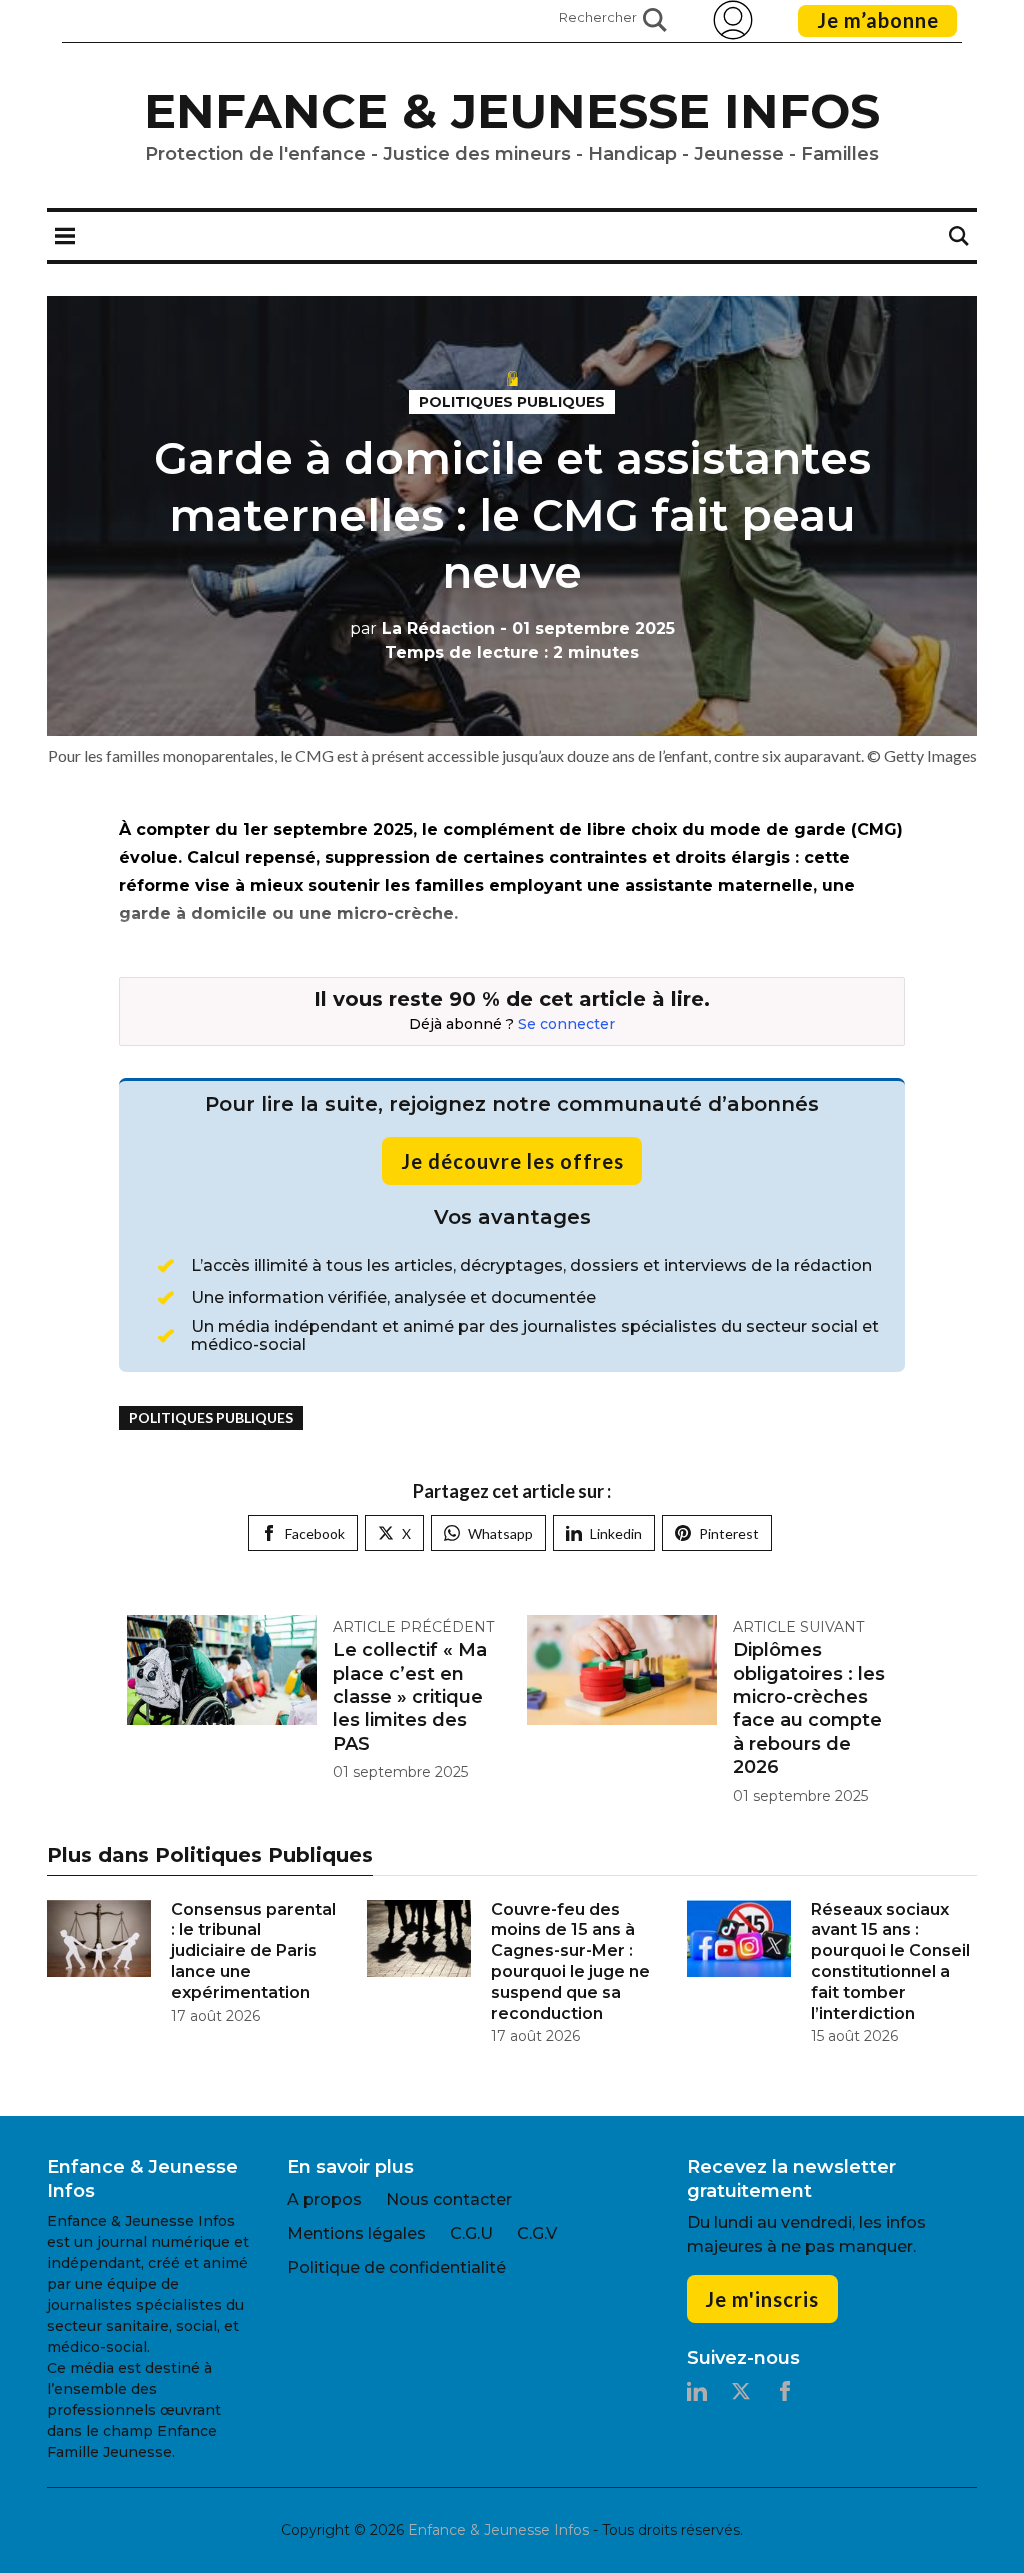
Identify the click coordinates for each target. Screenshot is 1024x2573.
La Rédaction (422, 628)
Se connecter (566, 1024)
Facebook (315, 1533)
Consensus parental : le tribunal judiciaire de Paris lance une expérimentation (253, 1951)
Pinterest (729, 1533)
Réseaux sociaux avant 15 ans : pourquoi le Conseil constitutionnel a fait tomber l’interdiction (890, 1961)
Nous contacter (449, 2199)
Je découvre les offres (512, 1161)
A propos (324, 2199)
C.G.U (471, 2233)
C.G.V (537, 2233)
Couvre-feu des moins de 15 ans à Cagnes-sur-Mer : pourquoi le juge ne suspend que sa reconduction (570, 1961)
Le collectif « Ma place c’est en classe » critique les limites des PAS (410, 1697)
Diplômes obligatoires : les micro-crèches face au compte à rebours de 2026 (809, 1708)
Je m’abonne (878, 20)
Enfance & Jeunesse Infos (512, 111)
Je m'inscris (762, 2299)
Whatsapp (500, 1533)
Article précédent (413, 1627)
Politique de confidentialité (396, 2267)
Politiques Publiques (512, 402)
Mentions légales (356, 2233)
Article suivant (798, 1627)
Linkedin (616, 1533)
